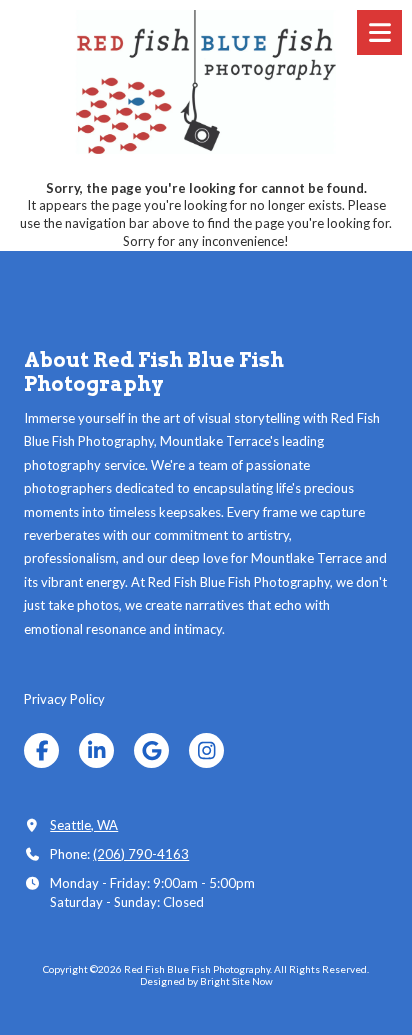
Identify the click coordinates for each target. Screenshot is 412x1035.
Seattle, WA (84, 825)
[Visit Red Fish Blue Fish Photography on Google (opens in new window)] (151, 750)
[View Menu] (379, 32)
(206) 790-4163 (141, 854)
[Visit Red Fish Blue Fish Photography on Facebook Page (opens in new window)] (41, 750)
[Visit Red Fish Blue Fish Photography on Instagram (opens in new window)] (206, 750)
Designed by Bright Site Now (206, 981)
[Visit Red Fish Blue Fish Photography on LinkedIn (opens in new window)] (96, 750)
